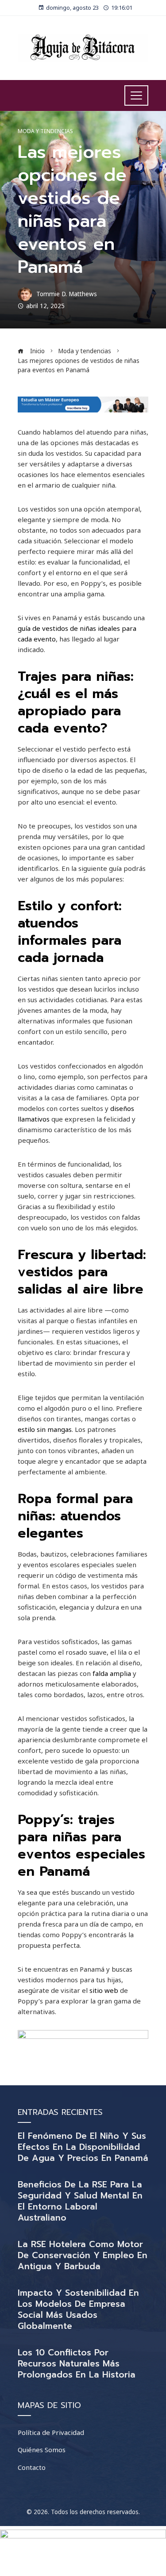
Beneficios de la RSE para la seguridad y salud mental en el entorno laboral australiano (80, 2201)
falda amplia (112, 1673)
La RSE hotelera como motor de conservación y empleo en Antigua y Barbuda (83, 2255)
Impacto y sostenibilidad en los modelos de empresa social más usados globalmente (78, 2309)
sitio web (104, 1990)
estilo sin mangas (45, 1429)
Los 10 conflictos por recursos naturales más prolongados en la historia (77, 2364)
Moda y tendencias (45, 131)
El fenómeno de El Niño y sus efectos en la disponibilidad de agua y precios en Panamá (83, 2147)
